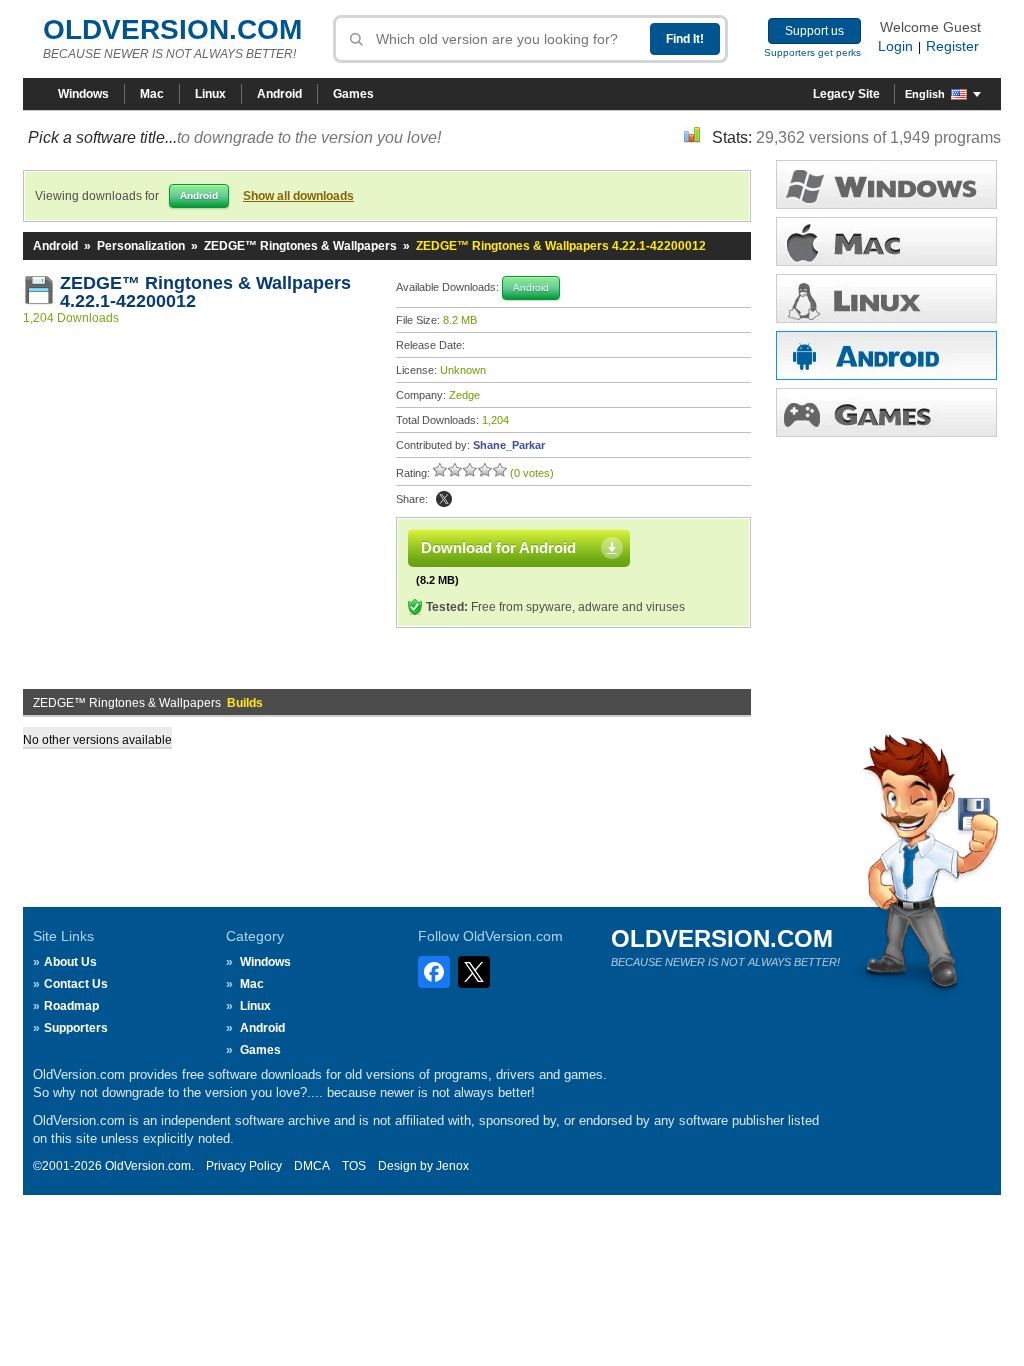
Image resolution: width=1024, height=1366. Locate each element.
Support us (814, 31)
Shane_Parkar (509, 445)
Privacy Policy (244, 1166)
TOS (354, 1166)
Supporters (76, 1028)
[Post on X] (444, 499)
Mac (152, 94)
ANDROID (886, 355)
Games (353, 94)
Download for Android (498, 547)
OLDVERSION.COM (172, 29)
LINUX (886, 298)
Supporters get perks (812, 52)
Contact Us (76, 984)
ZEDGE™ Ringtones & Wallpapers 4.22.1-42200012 (208, 292)
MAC (886, 241)
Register (952, 46)
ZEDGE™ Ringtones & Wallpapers (300, 246)
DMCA (312, 1166)
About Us (70, 962)
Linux (210, 94)
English (925, 94)
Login (895, 46)
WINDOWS (886, 184)
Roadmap (71, 1006)
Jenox (452, 1166)
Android (279, 94)
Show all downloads (298, 196)
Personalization (141, 246)
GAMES (886, 412)
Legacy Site (846, 94)
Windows (83, 94)
